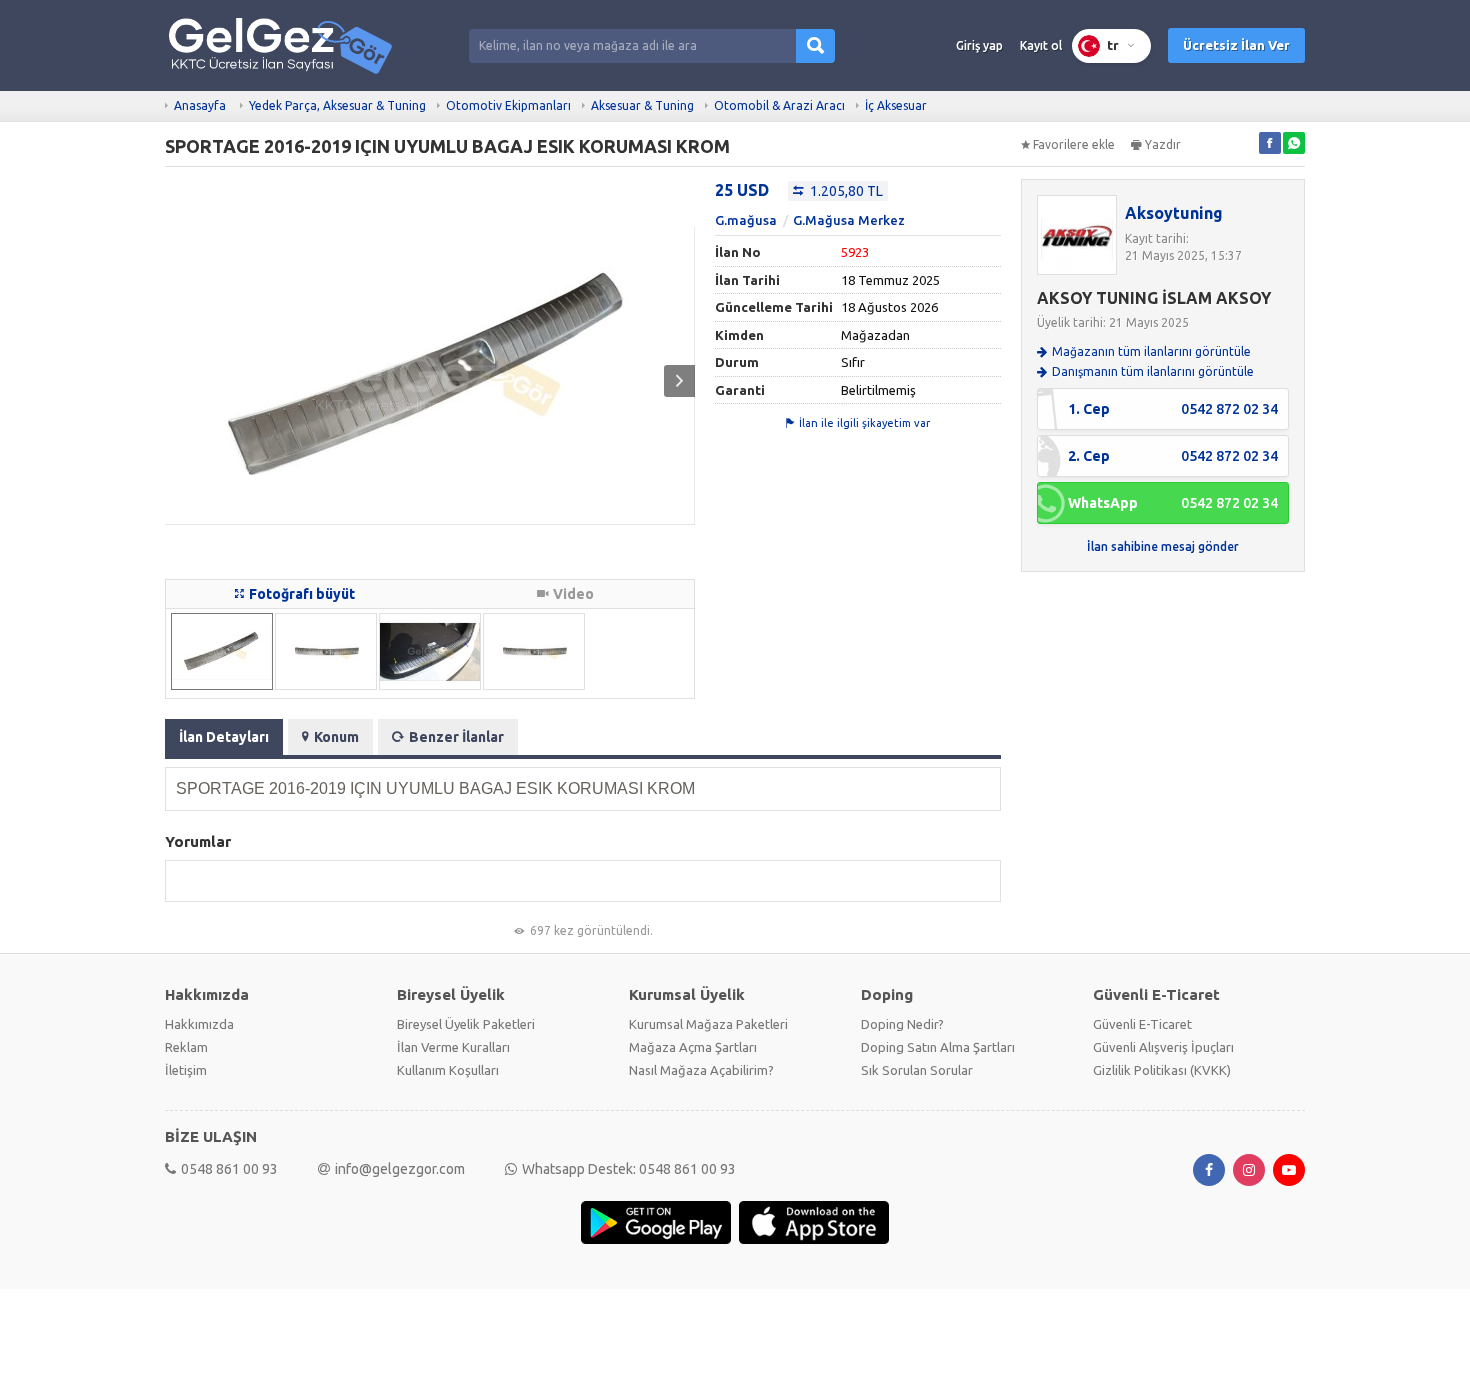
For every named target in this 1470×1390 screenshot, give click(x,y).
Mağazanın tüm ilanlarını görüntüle (1151, 351)
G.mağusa (746, 220)
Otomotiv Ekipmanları (508, 105)
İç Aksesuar (896, 105)
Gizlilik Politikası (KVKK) (1162, 1070)
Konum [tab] (336, 737)
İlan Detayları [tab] (224, 737)
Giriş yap (979, 45)
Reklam (186, 1047)
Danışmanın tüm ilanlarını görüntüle (1153, 371)
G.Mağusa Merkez (849, 220)
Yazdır (1163, 144)
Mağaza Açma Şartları (693, 1047)
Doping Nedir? (902, 1024)
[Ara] (815, 46)
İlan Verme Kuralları (453, 1047)
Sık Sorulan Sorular (917, 1070)
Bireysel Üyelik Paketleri (466, 1024)
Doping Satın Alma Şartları (938, 1047)
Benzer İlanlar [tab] (456, 737)
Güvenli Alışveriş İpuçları (1163, 1047)
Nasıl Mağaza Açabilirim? (701, 1070)
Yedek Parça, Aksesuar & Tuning (337, 105)
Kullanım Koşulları (448, 1070)
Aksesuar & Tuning (642, 105)
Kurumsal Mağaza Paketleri (708, 1024)
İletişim (186, 1070)
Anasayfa (200, 105)
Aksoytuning (1174, 213)
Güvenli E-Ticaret (1142, 1024)
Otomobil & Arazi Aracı (779, 105)
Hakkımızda (199, 1024)
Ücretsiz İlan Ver (1236, 45)
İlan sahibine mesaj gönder (1163, 546)
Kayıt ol (1041, 45)
